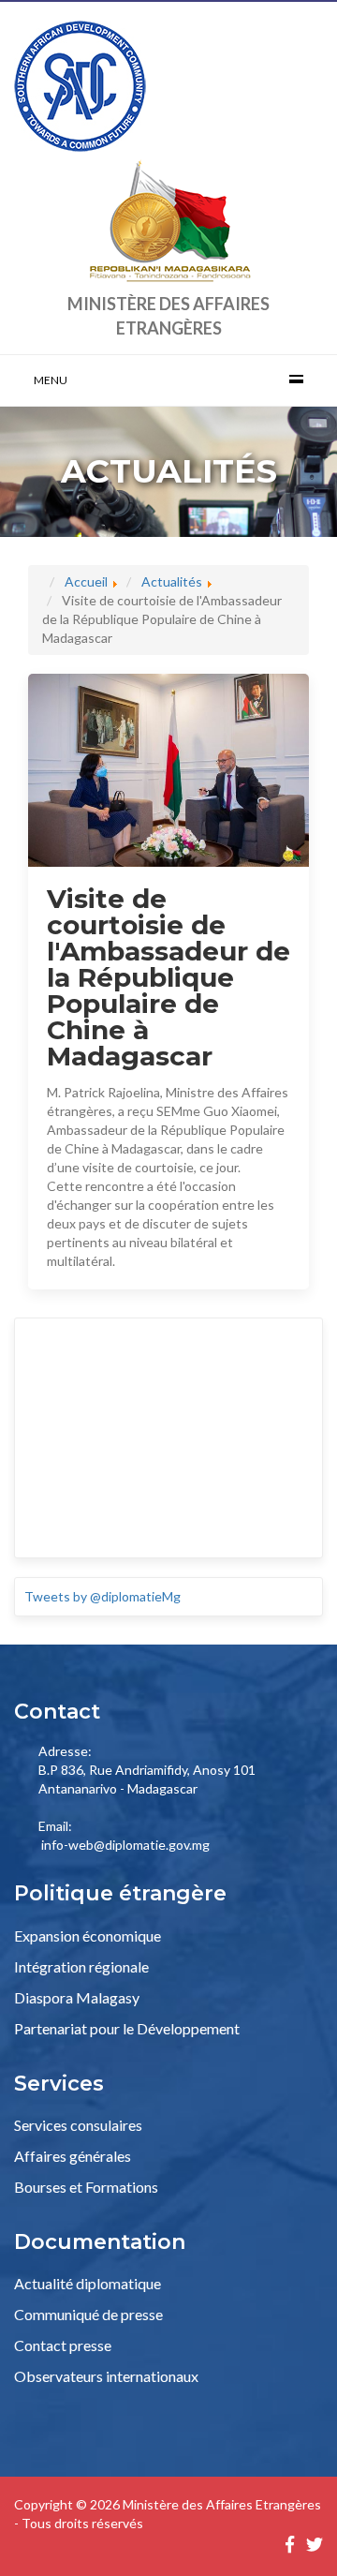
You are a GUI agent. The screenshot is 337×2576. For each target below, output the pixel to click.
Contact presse (63, 2345)
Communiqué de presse (88, 2314)
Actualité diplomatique (88, 2283)
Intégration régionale (81, 1966)
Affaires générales (73, 2156)
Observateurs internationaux (106, 2376)
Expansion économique (88, 1936)
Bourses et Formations (86, 2187)
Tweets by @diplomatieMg (103, 1596)
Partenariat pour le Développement (127, 2028)
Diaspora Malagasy (77, 1997)
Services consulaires (78, 2125)
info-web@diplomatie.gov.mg (125, 1845)
